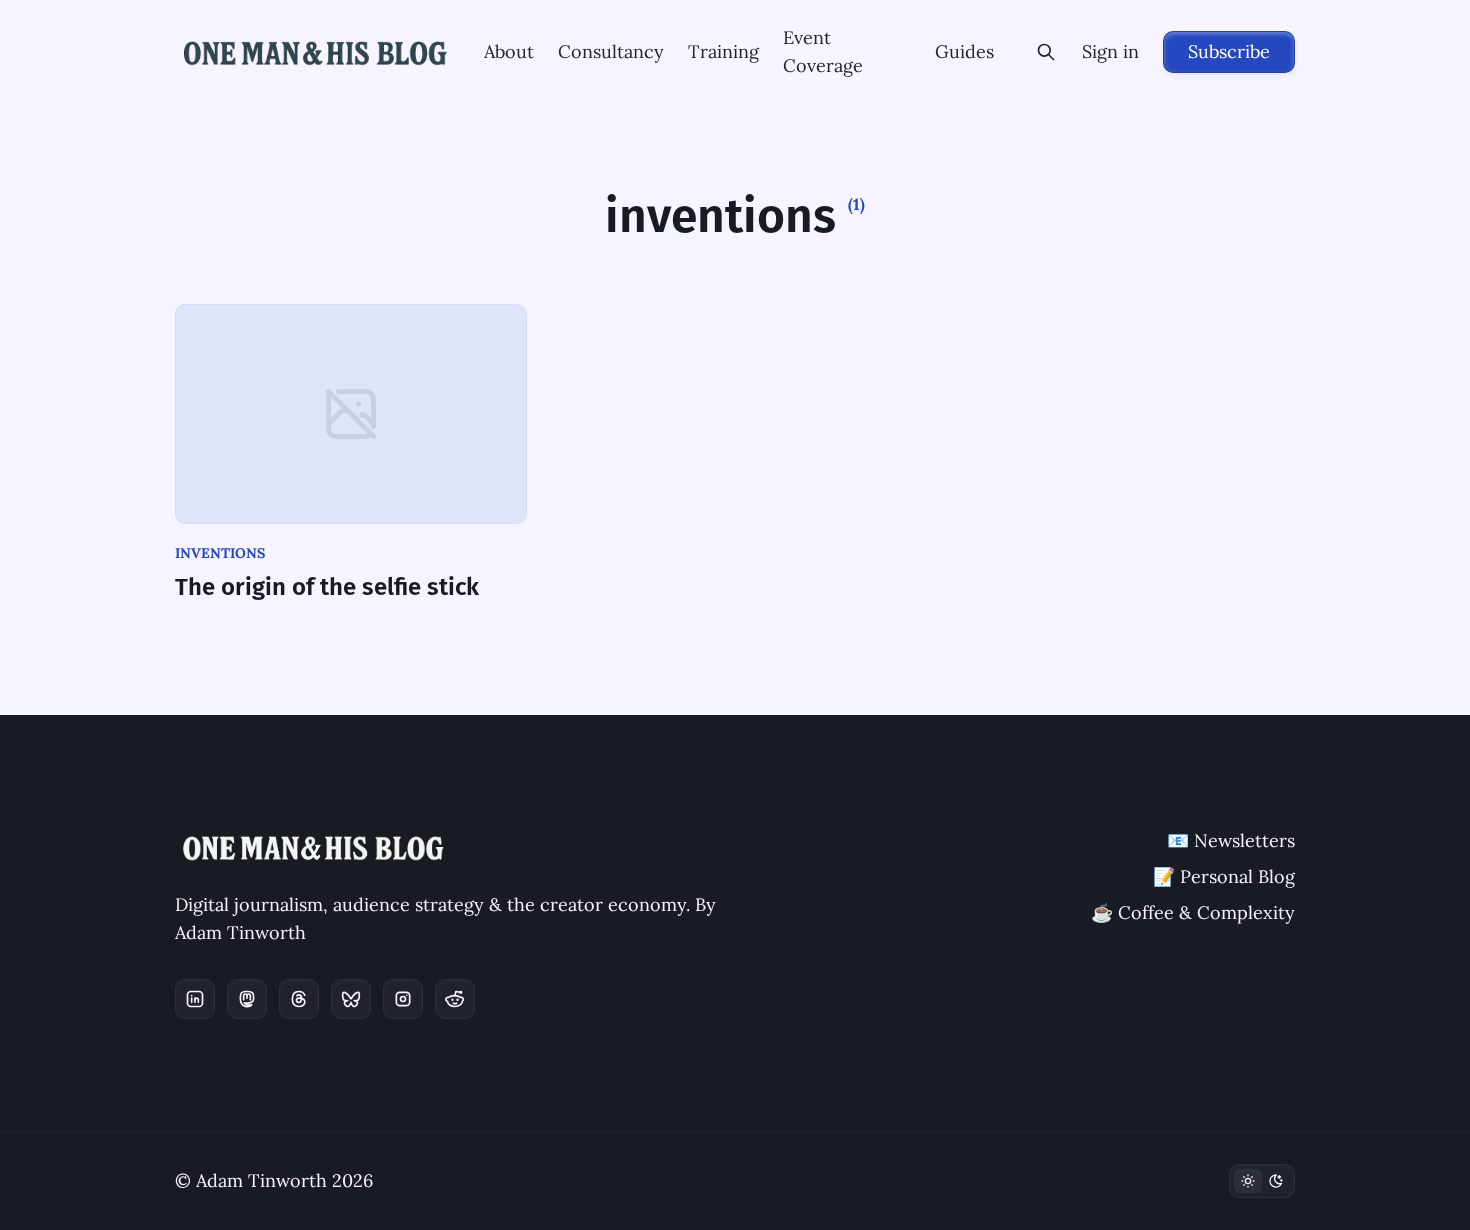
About (509, 51)
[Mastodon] (247, 999)
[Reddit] (455, 999)
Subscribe (1229, 51)
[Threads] (299, 999)
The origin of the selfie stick (327, 587)
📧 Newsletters (1231, 840)
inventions (220, 553)
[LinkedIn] (195, 999)
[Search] (1046, 52)
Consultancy (611, 51)
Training (723, 51)
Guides (964, 51)
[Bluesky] (351, 999)
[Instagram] (403, 999)
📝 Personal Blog (1224, 876)
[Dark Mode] (1262, 1181)
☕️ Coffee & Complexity (1193, 912)
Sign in (1110, 51)
